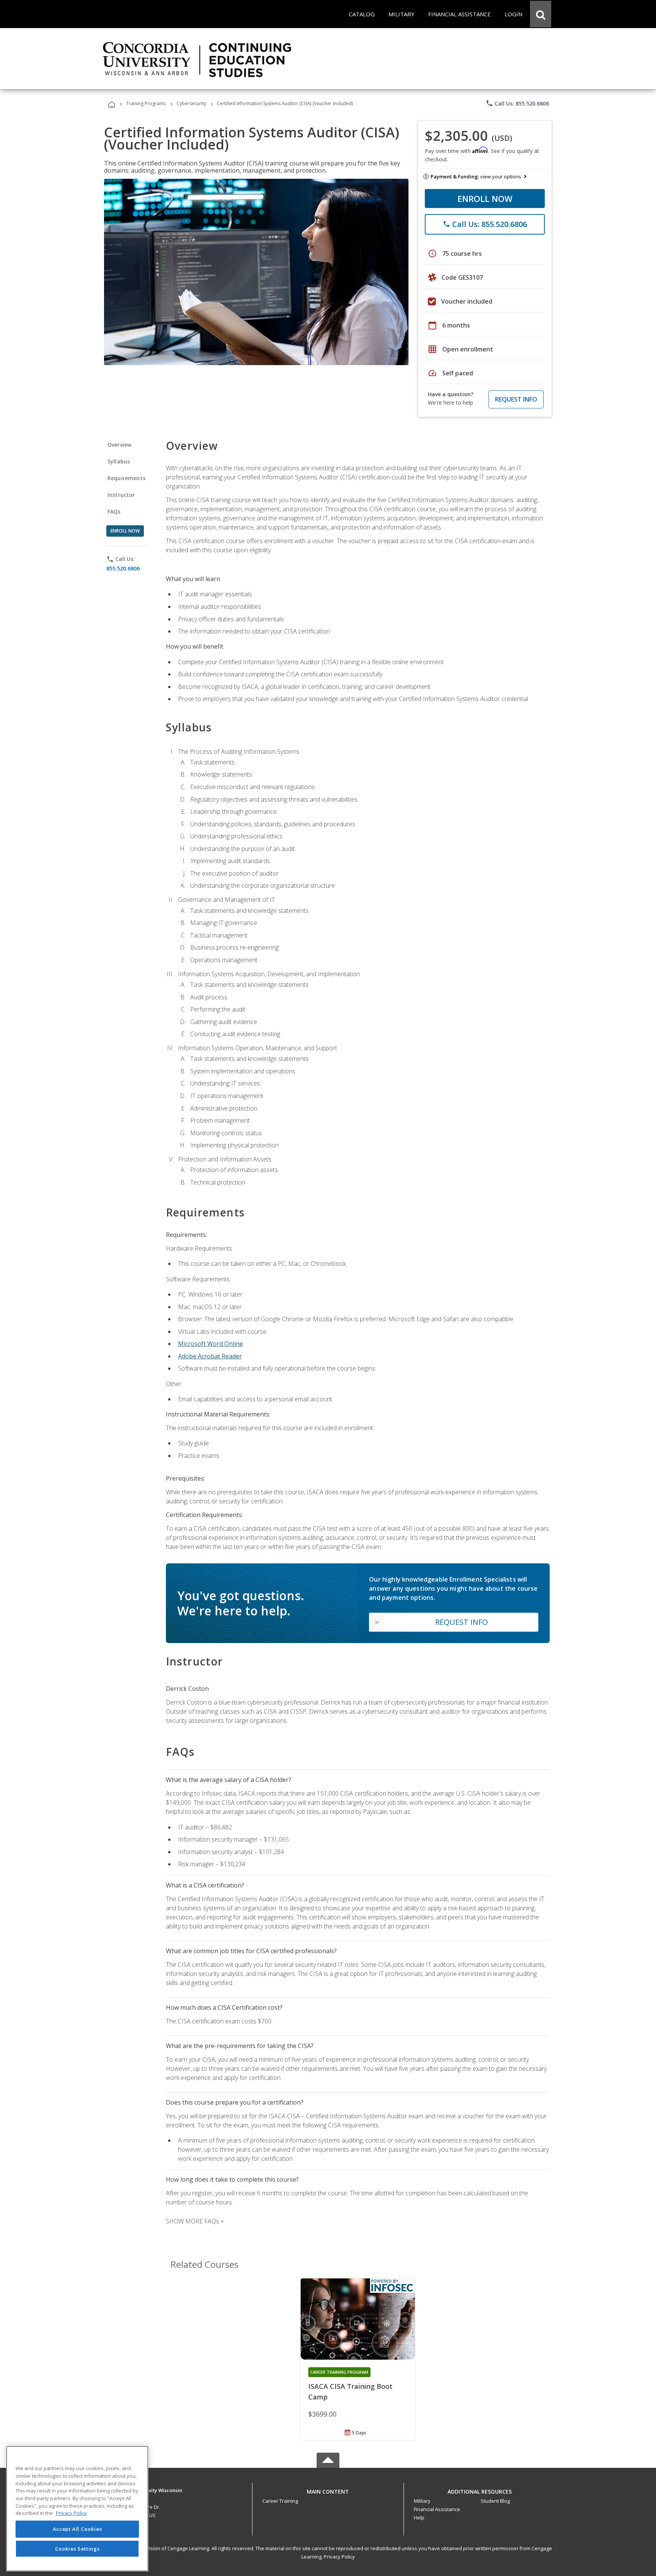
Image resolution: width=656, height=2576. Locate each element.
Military (422, 2501)
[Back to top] (328, 2490)
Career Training (280, 2501)
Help (419, 2518)
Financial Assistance (437, 2509)
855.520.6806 (123, 568)
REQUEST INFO (516, 399)
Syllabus (119, 461)
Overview (119, 445)
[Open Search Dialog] (541, 14)
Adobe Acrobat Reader (210, 1356)
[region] (77, 2509)
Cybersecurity (191, 103)
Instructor (121, 495)
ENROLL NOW (485, 199)
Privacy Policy (339, 2557)
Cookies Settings (77, 2549)
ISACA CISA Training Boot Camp (350, 2392)
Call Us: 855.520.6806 (517, 103)
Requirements (126, 478)
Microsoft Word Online (211, 1344)
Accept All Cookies (77, 2529)
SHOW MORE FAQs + (195, 2221)
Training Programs (146, 103)
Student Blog (495, 2501)
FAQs (114, 511)
